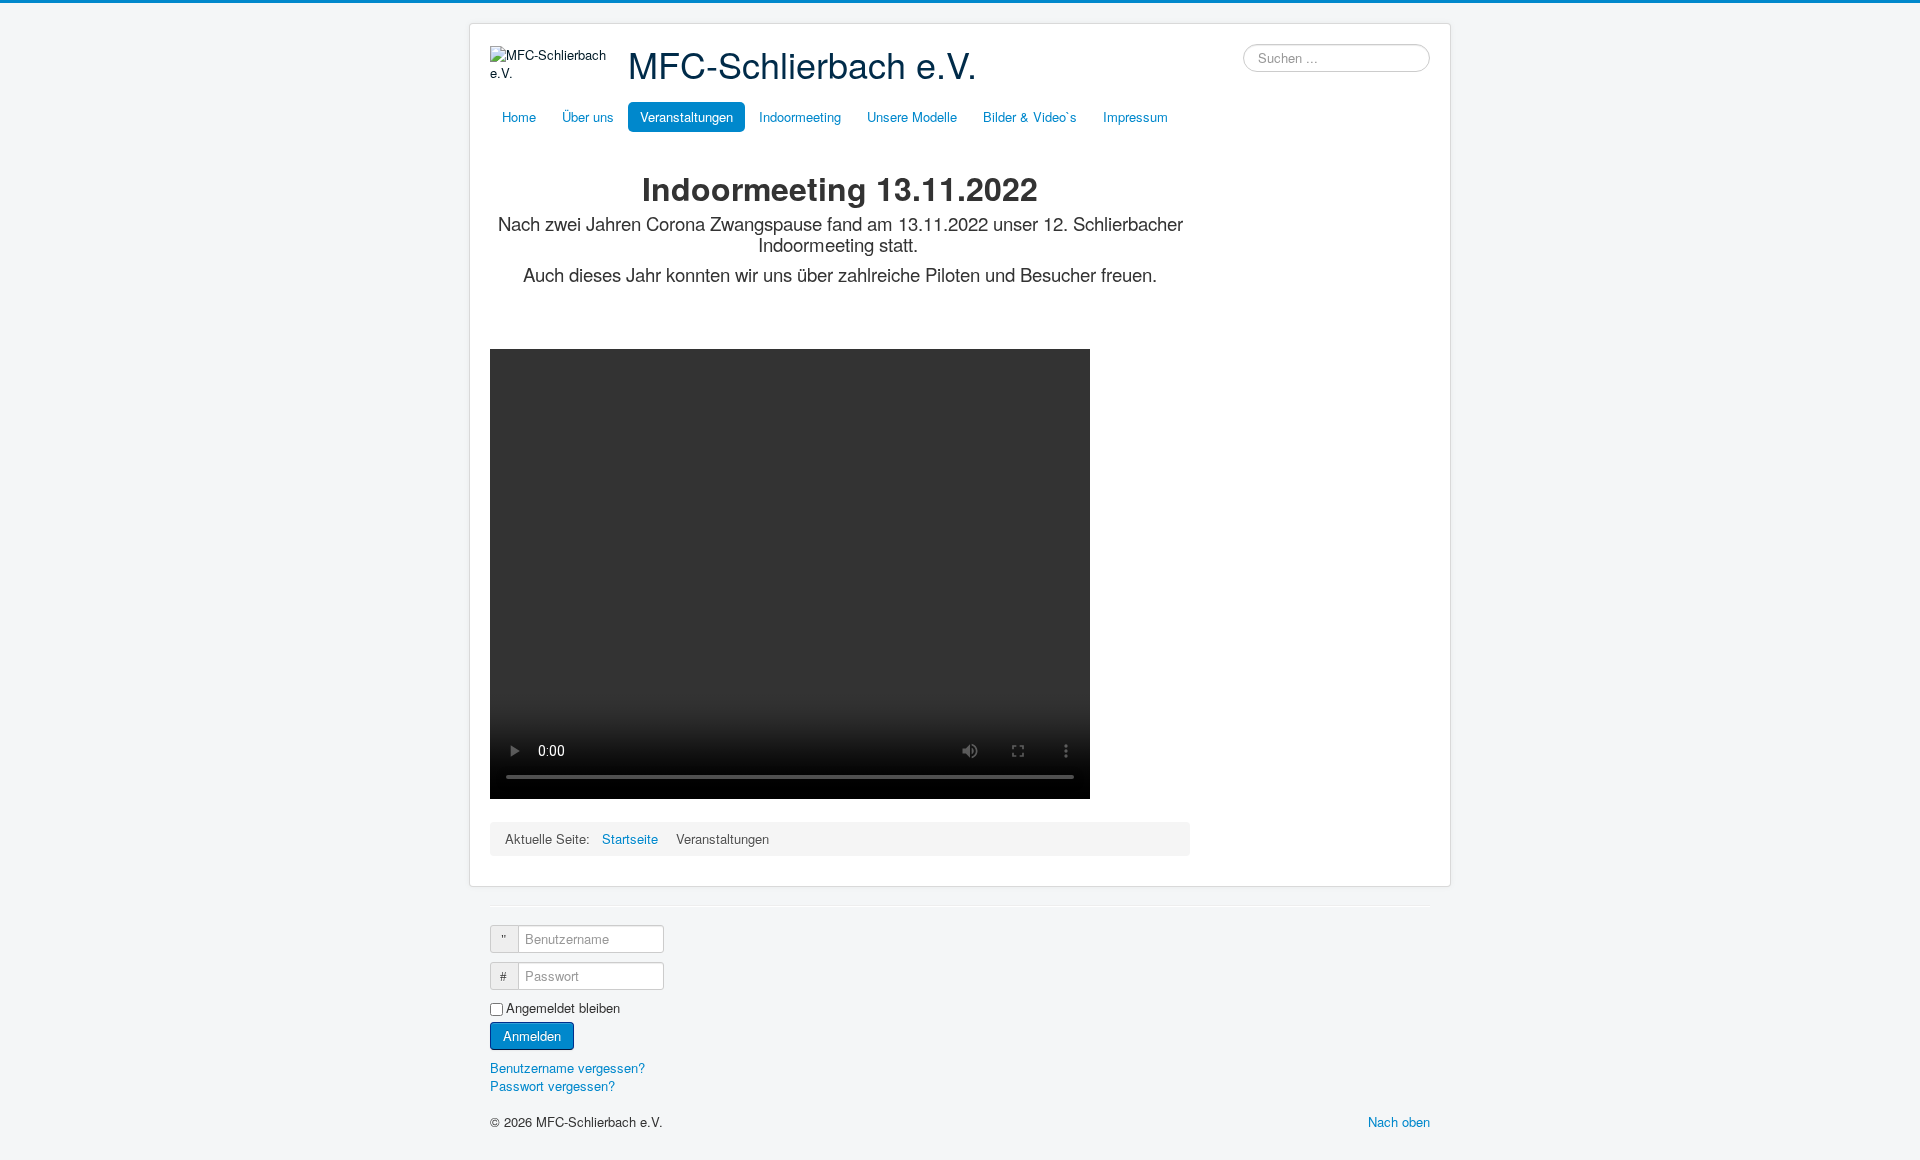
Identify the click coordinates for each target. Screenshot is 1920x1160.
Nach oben (1399, 1121)
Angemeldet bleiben (563, 1008)
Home (519, 116)
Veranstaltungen (686, 116)
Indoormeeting (800, 116)
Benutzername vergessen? (567, 1067)
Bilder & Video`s (1030, 116)
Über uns (588, 116)
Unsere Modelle (912, 116)
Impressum (1135, 116)
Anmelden (532, 1035)
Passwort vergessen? (552, 1085)
